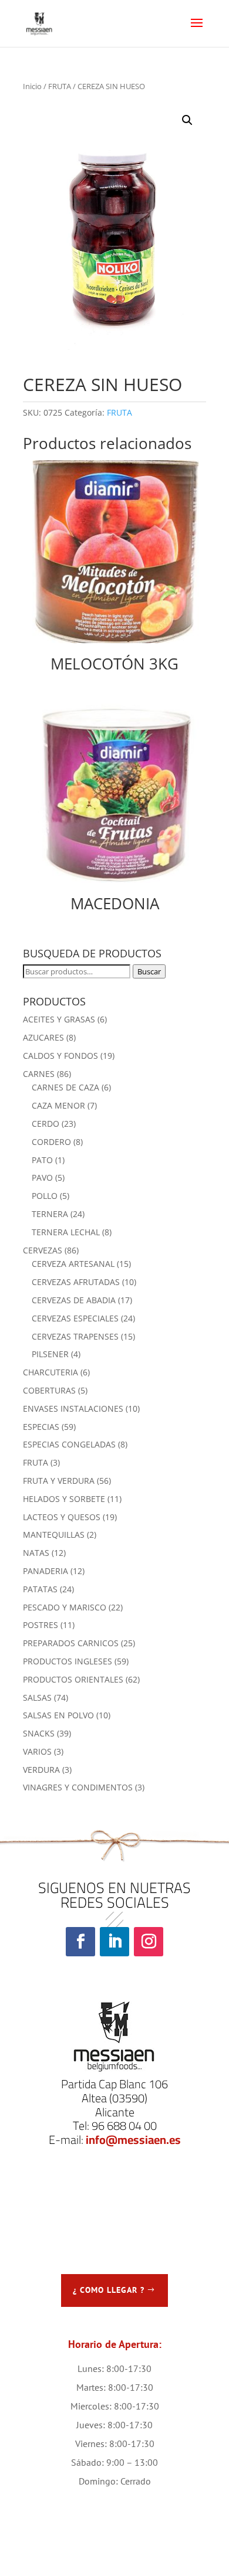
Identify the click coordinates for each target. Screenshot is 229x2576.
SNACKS (39, 1733)
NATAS (36, 1553)
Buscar (149, 971)
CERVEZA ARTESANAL (73, 1264)
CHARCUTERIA (50, 1372)
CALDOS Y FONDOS (60, 1056)
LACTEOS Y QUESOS (62, 1517)
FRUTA (60, 86)
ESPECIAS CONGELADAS (69, 1444)
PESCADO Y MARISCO (65, 1607)
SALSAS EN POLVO (58, 1715)
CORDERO (51, 1142)
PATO (42, 1160)
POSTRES (41, 1625)
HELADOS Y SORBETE (64, 1499)
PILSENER (50, 1354)
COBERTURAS (49, 1390)
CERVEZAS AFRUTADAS (76, 1282)
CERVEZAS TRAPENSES (75, 1336)
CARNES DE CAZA (65, 1087)
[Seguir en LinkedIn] (114, 1942)
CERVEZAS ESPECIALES (75, 1318)
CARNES (39, 1074)
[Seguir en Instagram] (149, 1942)
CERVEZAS (43, 1250)
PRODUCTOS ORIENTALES (73, 1679)
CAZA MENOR (58, 1105)
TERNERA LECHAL (66, 1232)
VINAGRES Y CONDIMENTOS (78, 1787)
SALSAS (37, 1697)
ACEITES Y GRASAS (59, 1019)
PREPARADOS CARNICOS (71, 1643)
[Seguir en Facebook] (80, 1942)
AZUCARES (43, 1037)
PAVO (42, 1177)
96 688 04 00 (124, 2125)
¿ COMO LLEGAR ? (109, 2290)
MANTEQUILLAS (54, 1535)
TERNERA (50, 1214)
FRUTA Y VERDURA (59, 1481)
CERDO (46, 1124)
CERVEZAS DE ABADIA (74, 1300)
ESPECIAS (41, 1427)
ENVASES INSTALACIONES (73, 1408)
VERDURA (41, 1770)
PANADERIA (46, 1571)
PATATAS (40, 1589)
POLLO (45, 1196)
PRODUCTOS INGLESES (68, 1661)
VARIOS (37, 1751)
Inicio (32, 86)
